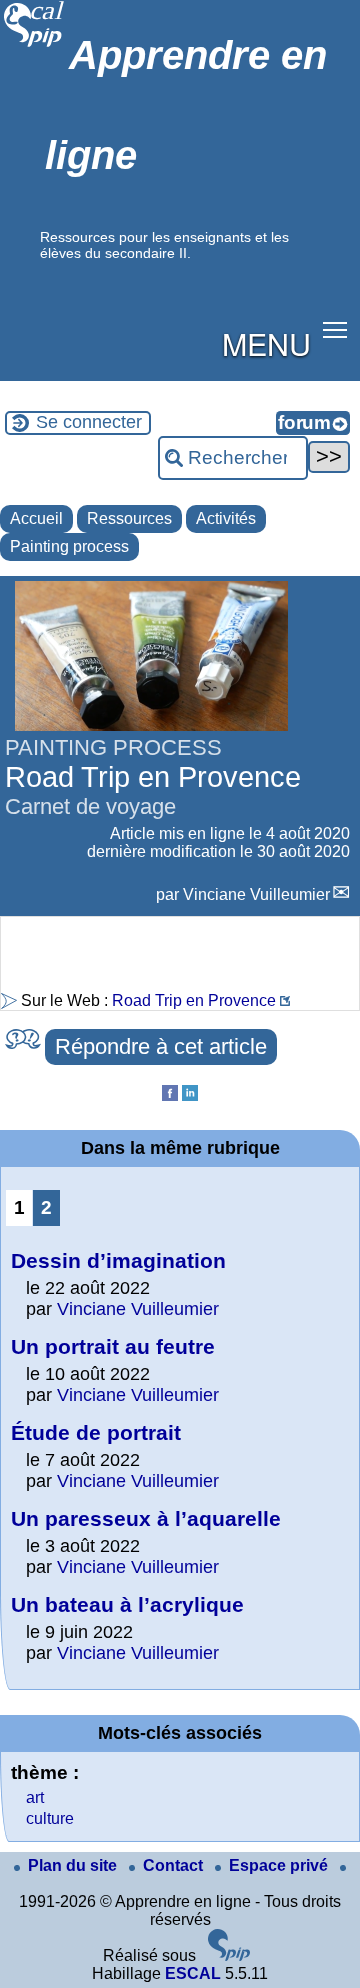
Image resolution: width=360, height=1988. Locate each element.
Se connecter (89, 422)
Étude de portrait (96, 1432)
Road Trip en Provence (194, 1000)
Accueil (36, 518)
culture (50, 1818)
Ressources (129, 518)
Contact (175, 1865)
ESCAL (193, 1973)
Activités (226, 518)
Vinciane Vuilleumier (256, 894)
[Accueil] (34, 44)
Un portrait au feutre (113, 1346)
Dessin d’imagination (118, 1260)
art (35, 1797)
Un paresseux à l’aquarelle (146, 1518)
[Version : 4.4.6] (229, 1955)
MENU (266, 343)
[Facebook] (170, 1095)
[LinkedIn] (190, 1095)
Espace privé (280, 1865)
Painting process (69, 546)
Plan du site (74, 1865)
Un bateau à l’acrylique (127, 1604)
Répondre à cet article (161, 1046)
